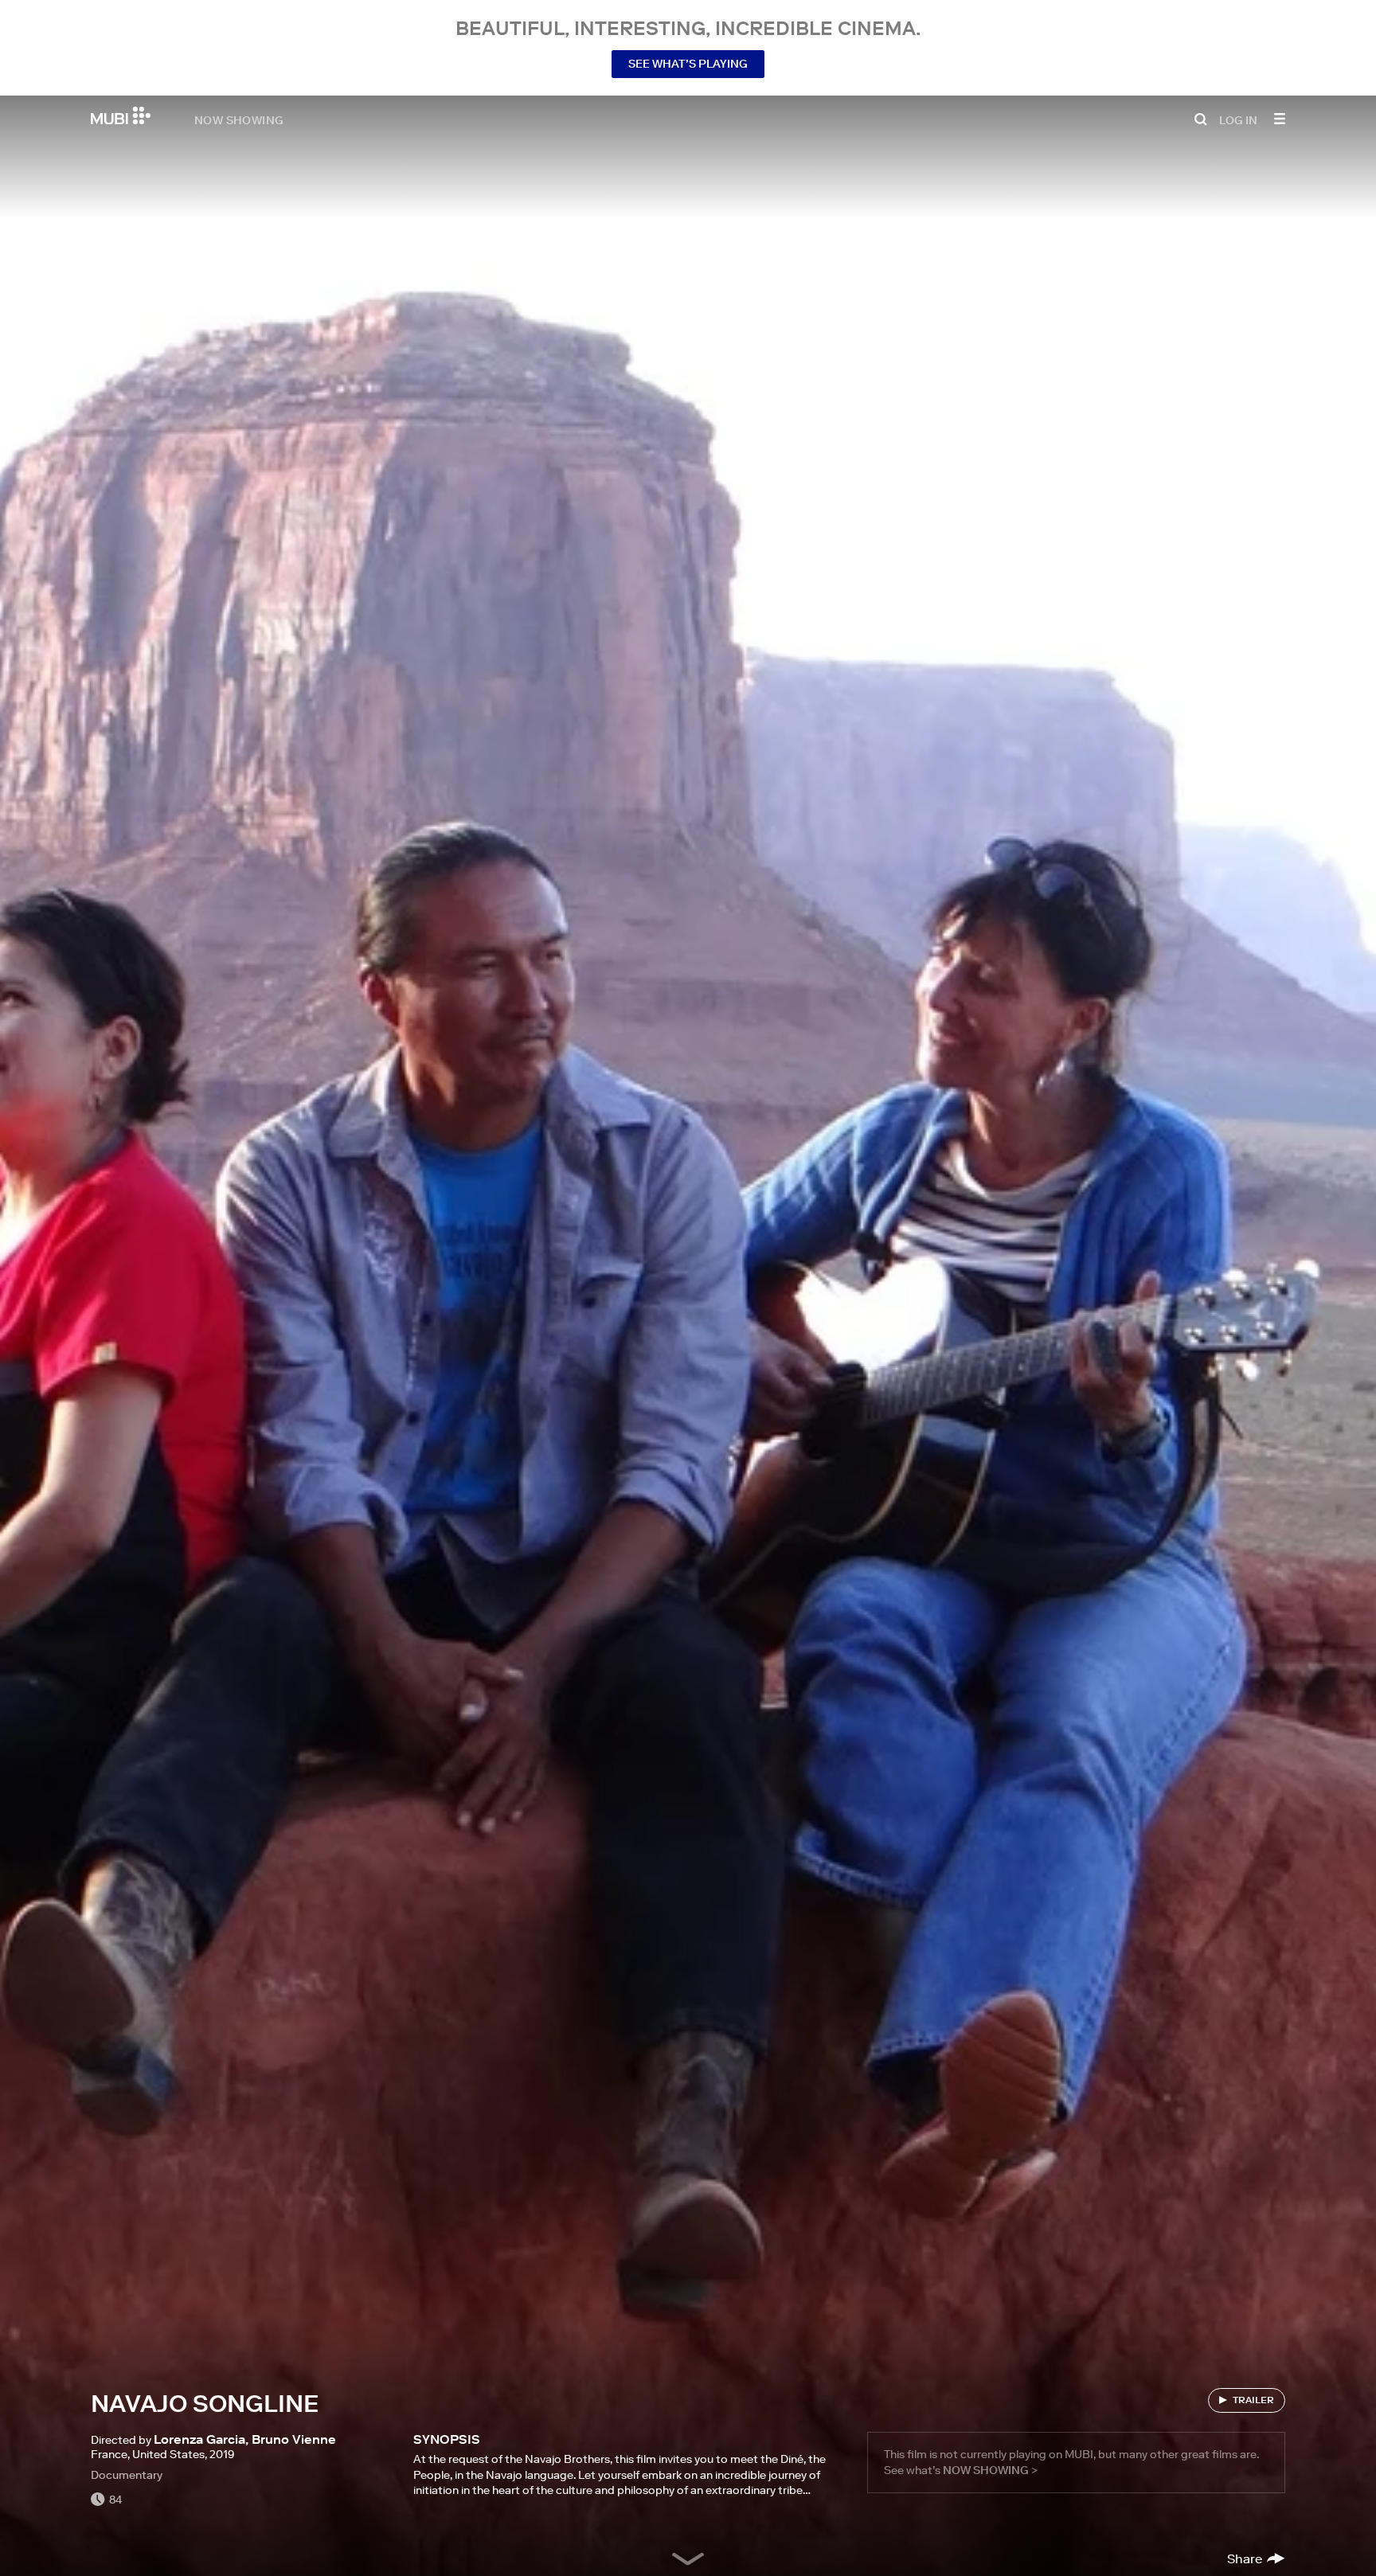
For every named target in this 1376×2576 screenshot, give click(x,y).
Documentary (127, 2475)
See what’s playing (688, 64)
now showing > (990, 2470)
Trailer (1253, 2400)
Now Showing (239, 119)
